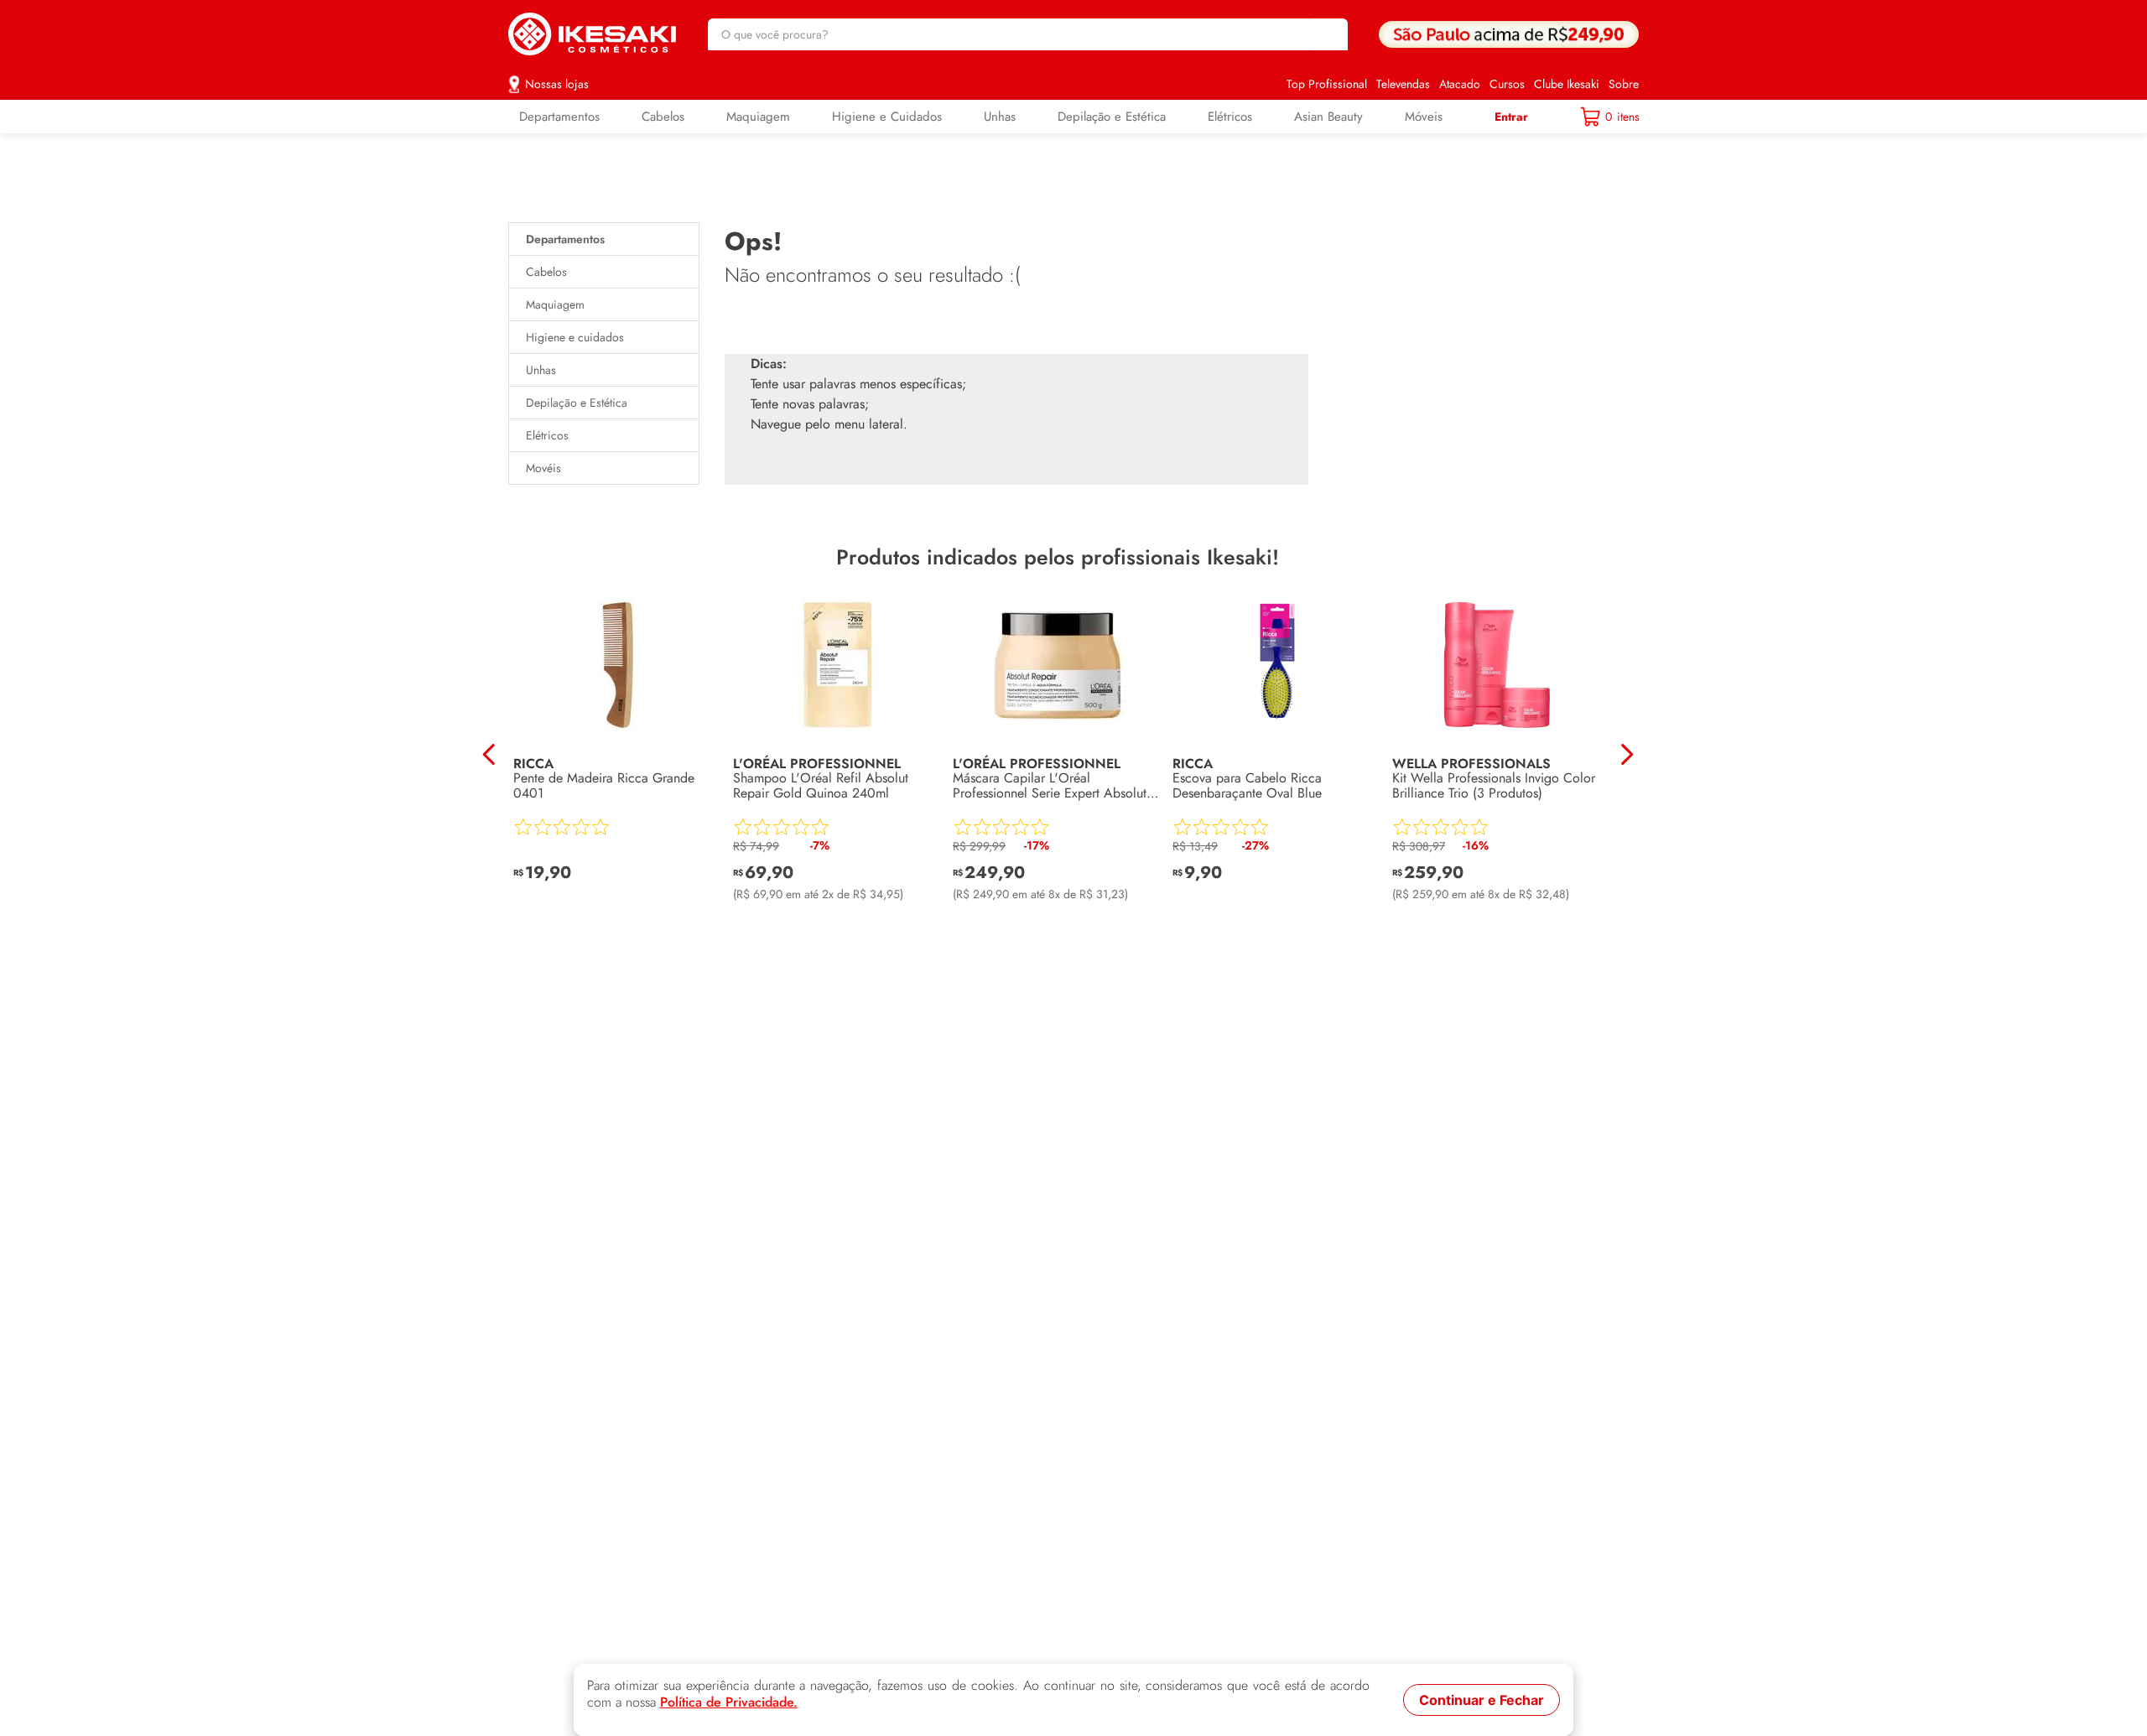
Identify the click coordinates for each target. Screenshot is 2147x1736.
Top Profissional (1327, 84)
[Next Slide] (1627, 754)
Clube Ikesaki (1567, 84)
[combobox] (1028, 34)
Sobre (1624, 84)
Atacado (1460, 84)
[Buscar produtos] (1327, 34)
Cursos (1507, 84)
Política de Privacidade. (729, 1702)
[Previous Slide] (489, 754)
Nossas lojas (557, 84)
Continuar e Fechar (1482, 1700)
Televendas (1403, 84)
